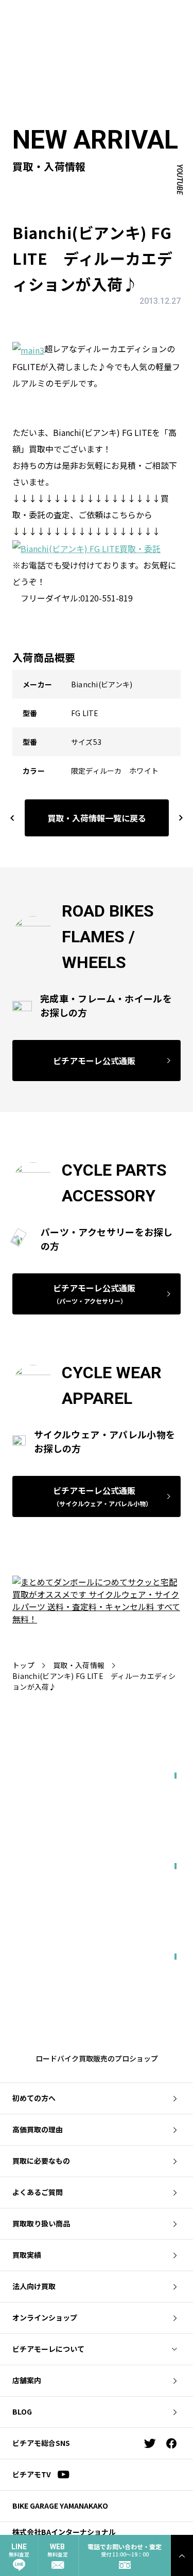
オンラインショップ (45, 2317)
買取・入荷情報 (79, 1665)
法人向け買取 (34, 2286)
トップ (23, 1665)
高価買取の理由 (38, 2129)
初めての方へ (34, 2098)
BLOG (22, 2411)
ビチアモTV (32, 2474)
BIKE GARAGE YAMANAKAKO (60, 2506)
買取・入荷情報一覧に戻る (97, 818)
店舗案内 (27, 2380)
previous (12, 818)
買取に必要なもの (41, 2161)
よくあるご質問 (38, 2192)
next (176, 818)
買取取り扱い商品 (41, 2223)
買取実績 (27, 2255)
